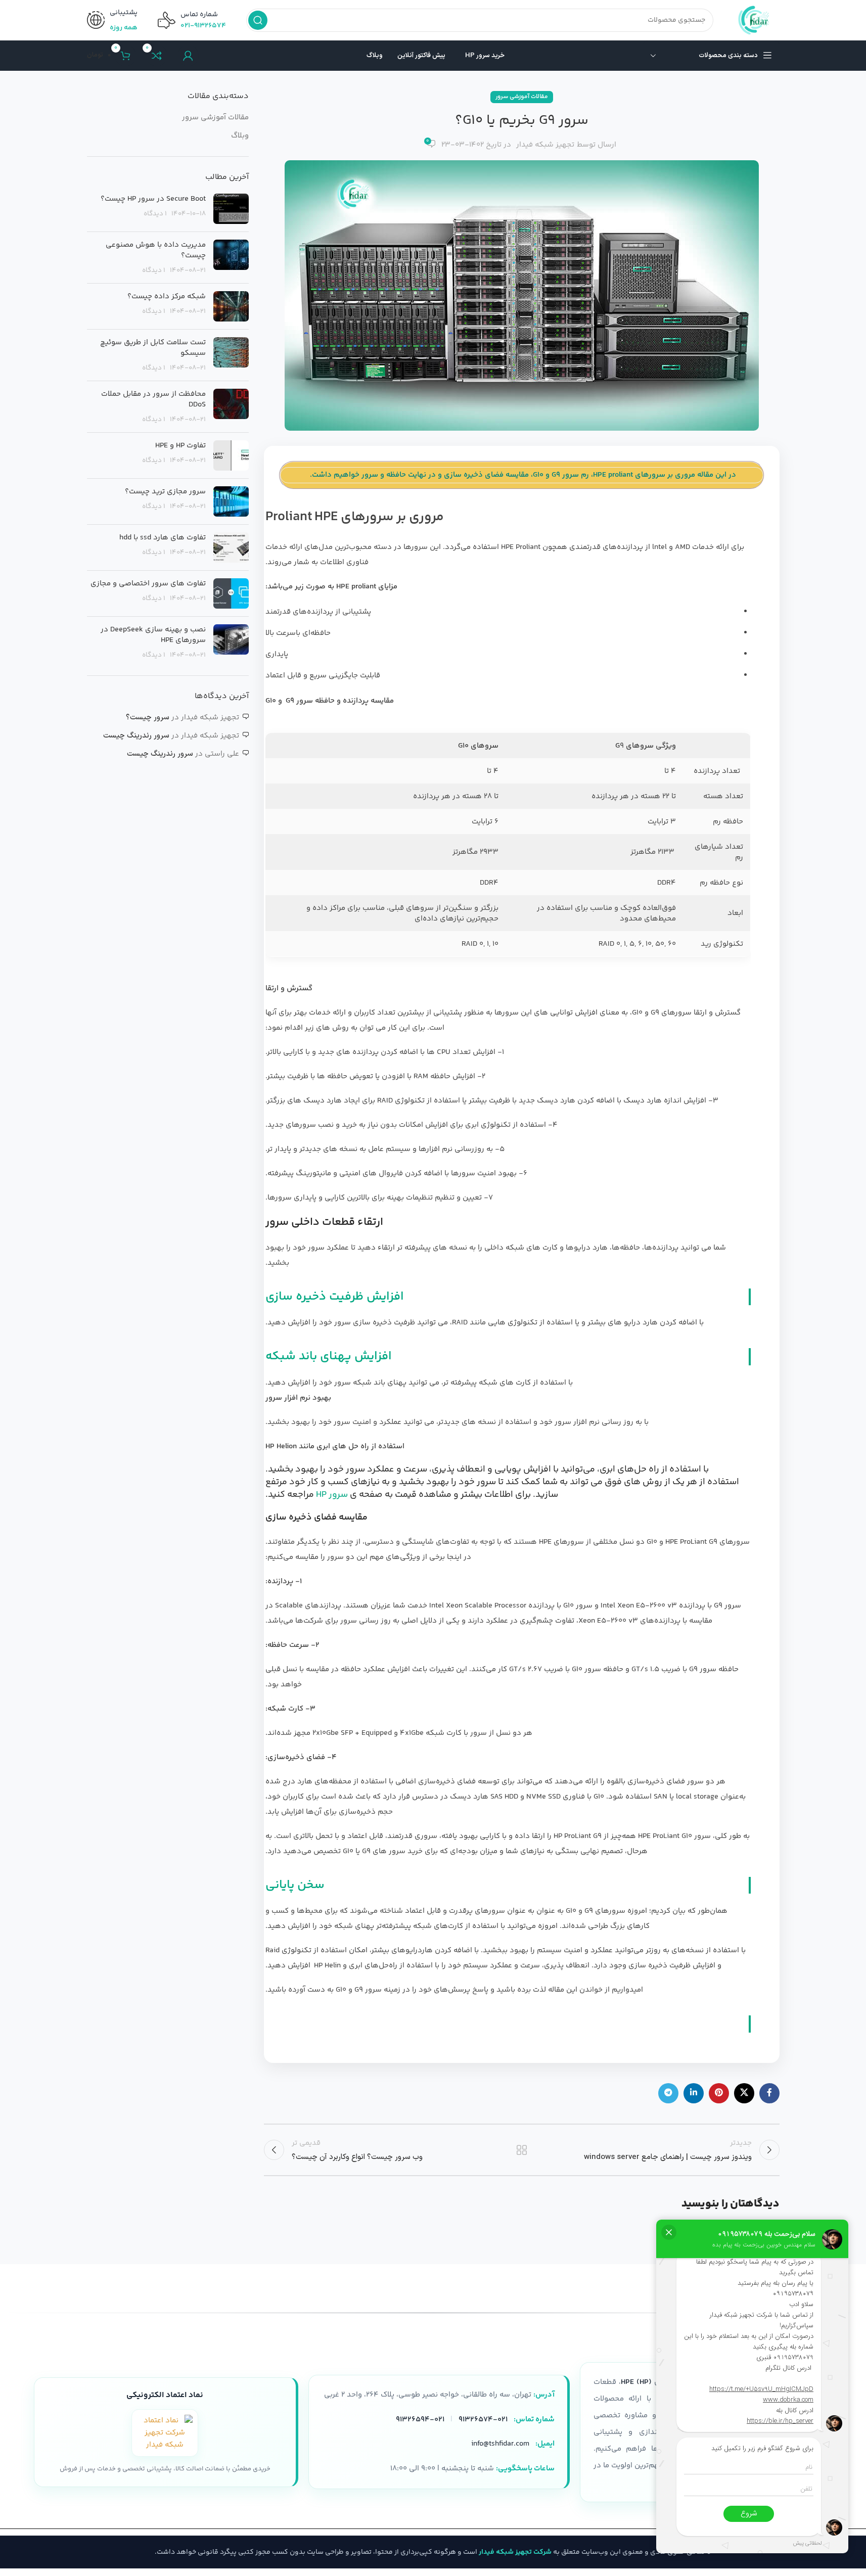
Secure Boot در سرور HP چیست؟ (153, 199)
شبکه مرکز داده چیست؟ (167, 296)
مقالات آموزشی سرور (522, 97)
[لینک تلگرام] (668, 2093)
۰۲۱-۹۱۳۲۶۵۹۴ (420, 2420)
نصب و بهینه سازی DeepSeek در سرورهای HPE (153, 635)
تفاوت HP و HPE (180, 446)
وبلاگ (240, 136)
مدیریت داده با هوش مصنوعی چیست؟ (156, 250)
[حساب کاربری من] (188, 56)
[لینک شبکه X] (744, 2093)
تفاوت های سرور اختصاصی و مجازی (148, 584)
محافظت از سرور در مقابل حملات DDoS (153, 399)
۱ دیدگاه (155, 214)
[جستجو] (258, 20)
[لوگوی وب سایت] (757, 20)
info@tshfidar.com (500, 2444)
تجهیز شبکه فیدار (545, 145)
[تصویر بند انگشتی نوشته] (231, 209)
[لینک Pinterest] (719, 2093)
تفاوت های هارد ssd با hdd (163, 538)
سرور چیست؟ (148, 718)
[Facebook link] (769, 2093)
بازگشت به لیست (521, 2150)
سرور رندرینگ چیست (136, 736)
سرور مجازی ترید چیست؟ (165, 492)
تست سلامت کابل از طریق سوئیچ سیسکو (153, 348)
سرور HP (332, 1495)
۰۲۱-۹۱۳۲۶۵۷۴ (203, 26)
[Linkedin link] (694, 2093)
